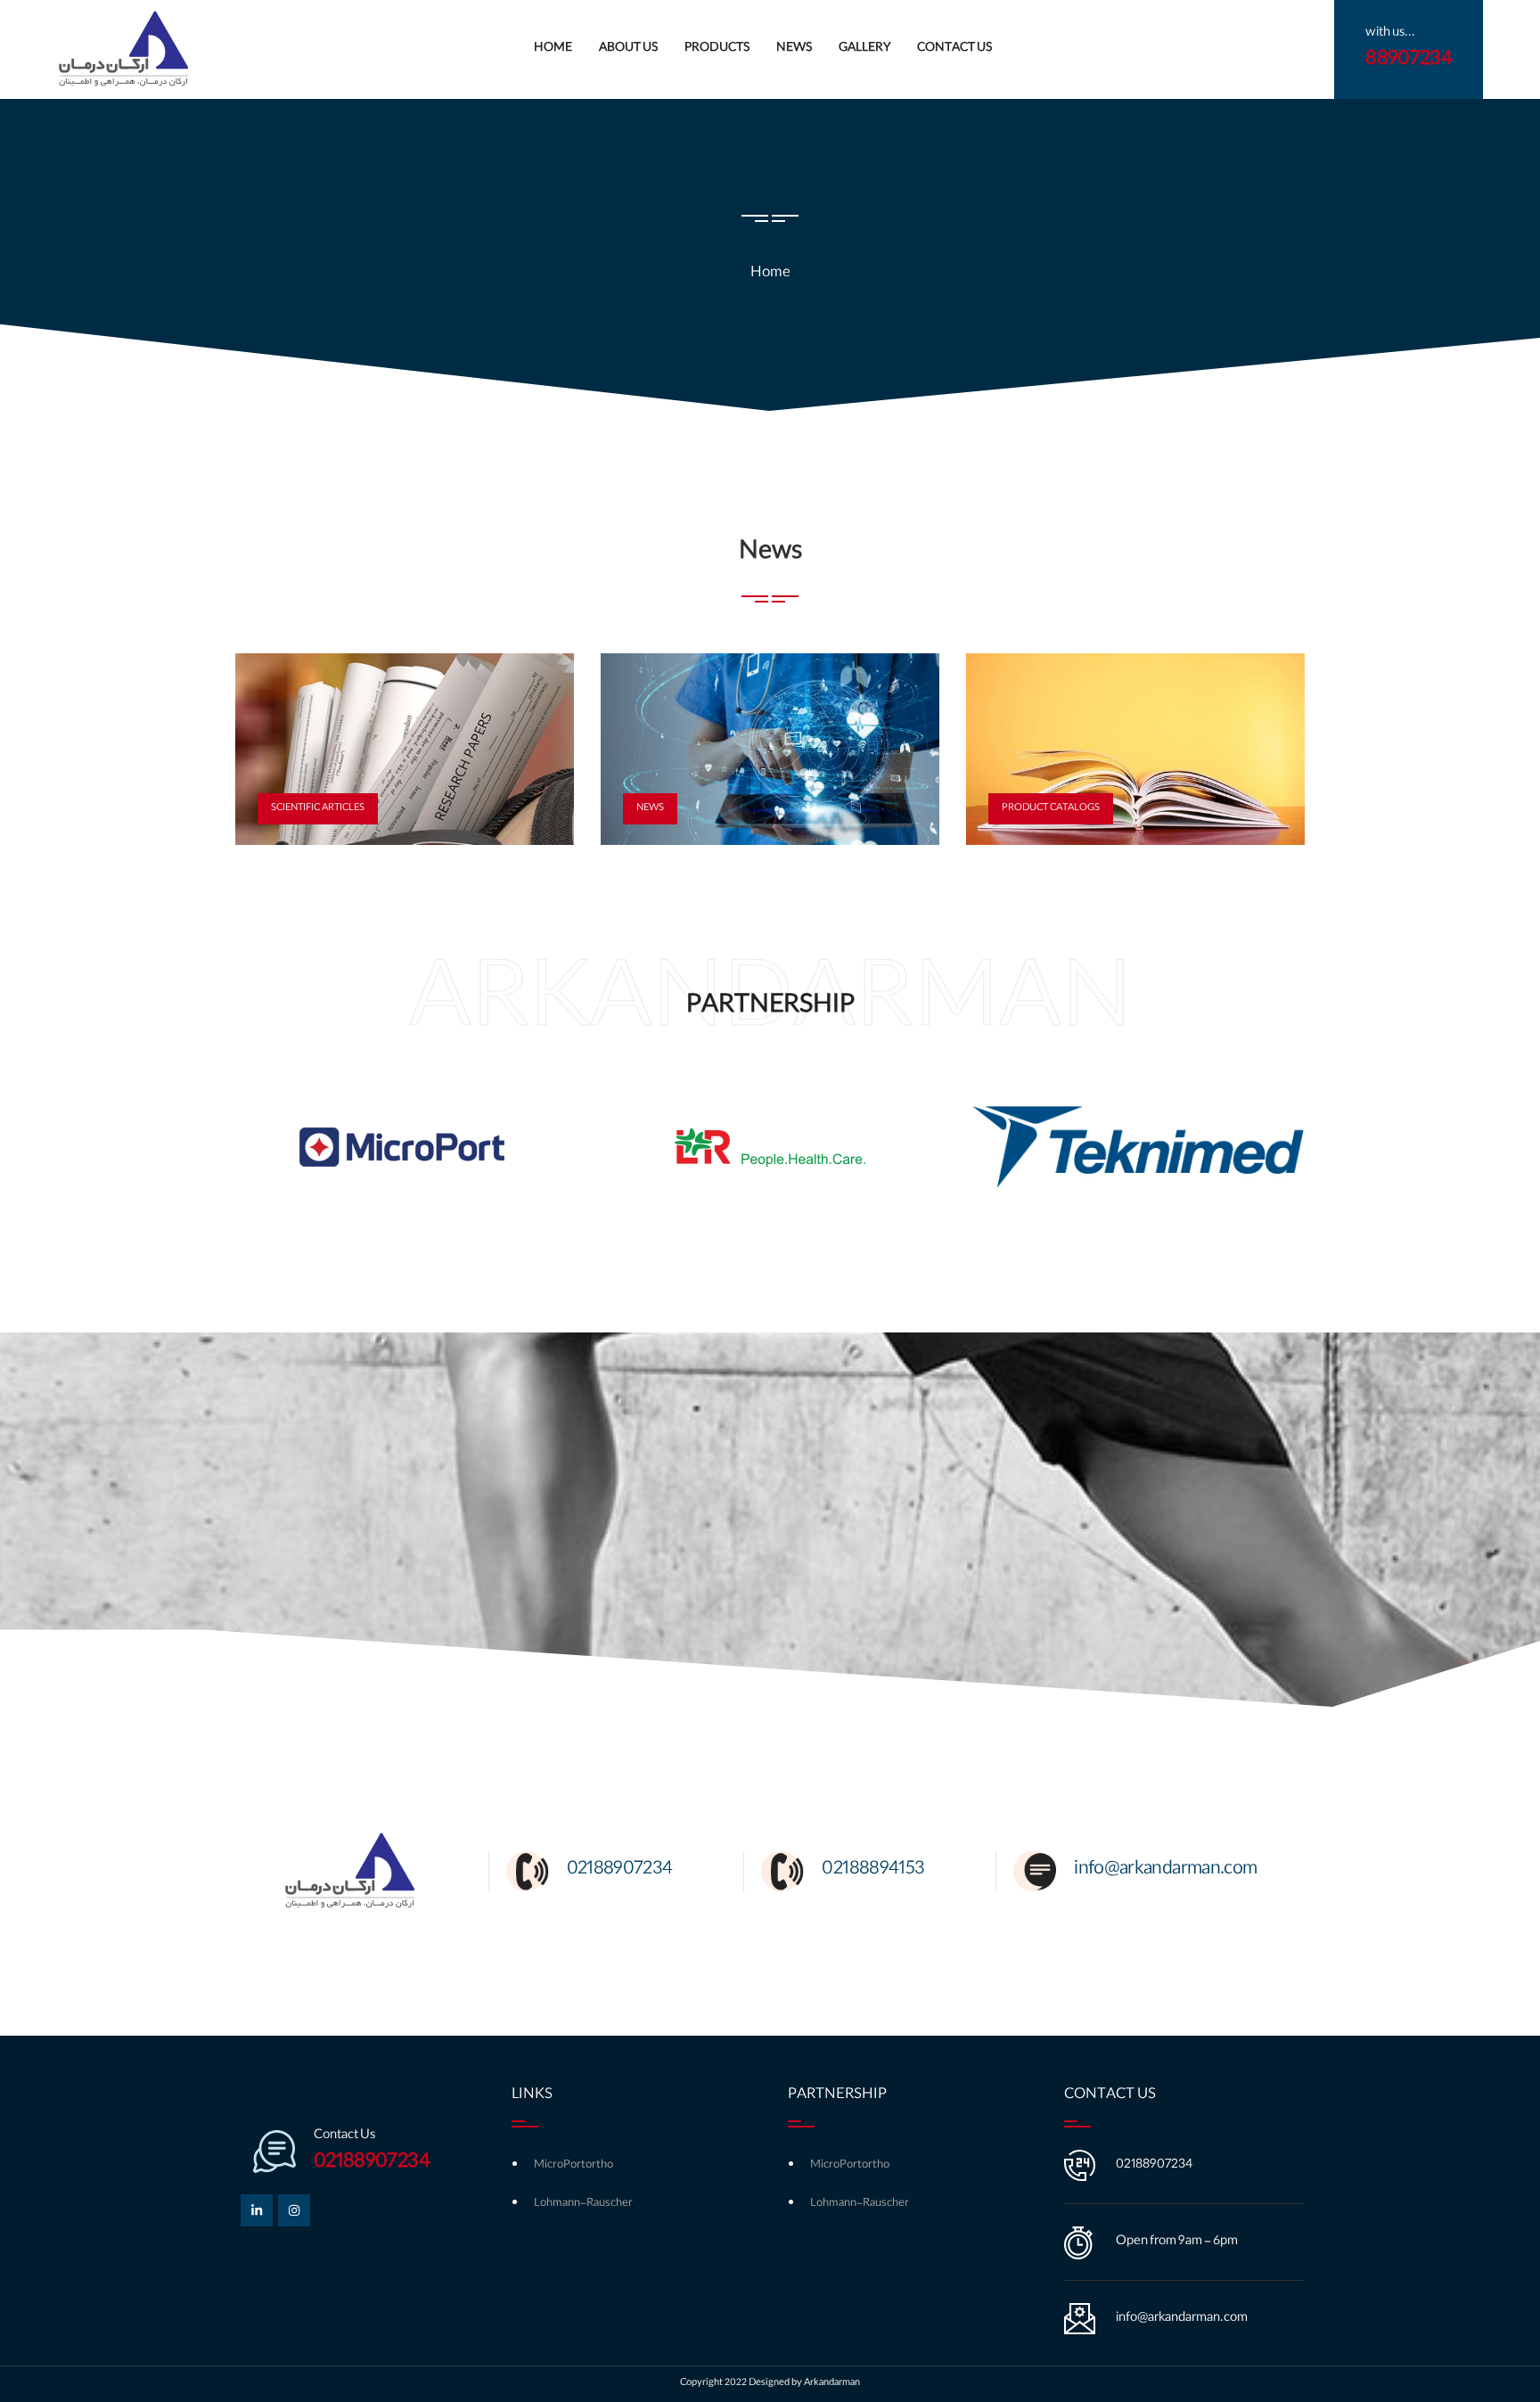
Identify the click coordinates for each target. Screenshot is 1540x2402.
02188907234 (1154, 2166)
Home (553, 49)
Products (717, 49)
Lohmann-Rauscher (583, 2204)
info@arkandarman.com (1182, 2319)
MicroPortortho (573, 2165)
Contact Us (954, 49)
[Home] (124, 50)
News (794, 49)
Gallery (864, 49)
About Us (628, 49)
